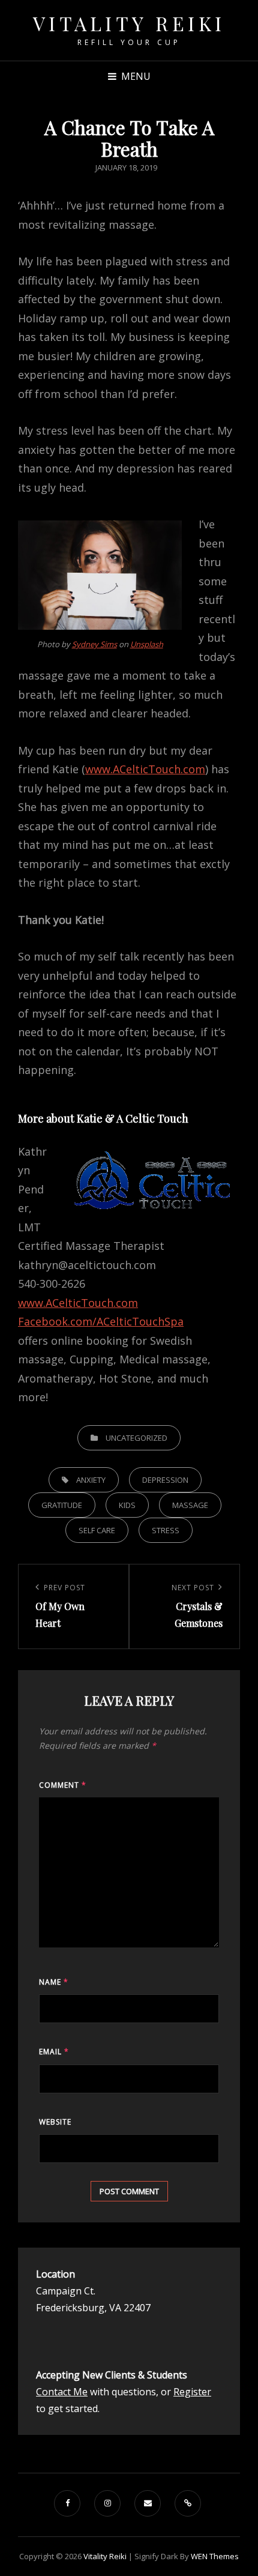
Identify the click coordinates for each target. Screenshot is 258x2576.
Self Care (97, 1530)
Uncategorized (136, 1438)
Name (54, 1982)
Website (55, 2122)
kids (127, 1505)
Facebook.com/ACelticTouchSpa (101, 1321)
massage (190, 1505)
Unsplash (147, 644)
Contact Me (62, 2392)
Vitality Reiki (129, 23)
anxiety (91, 1480)
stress (166, 1530)
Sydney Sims (94, 644)
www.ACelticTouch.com (145, 769)
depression (165, 1480)
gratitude (62, 1505)
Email (54, 2052)
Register (192, 2392)
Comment (63, 1785)
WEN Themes (215, 2556)
